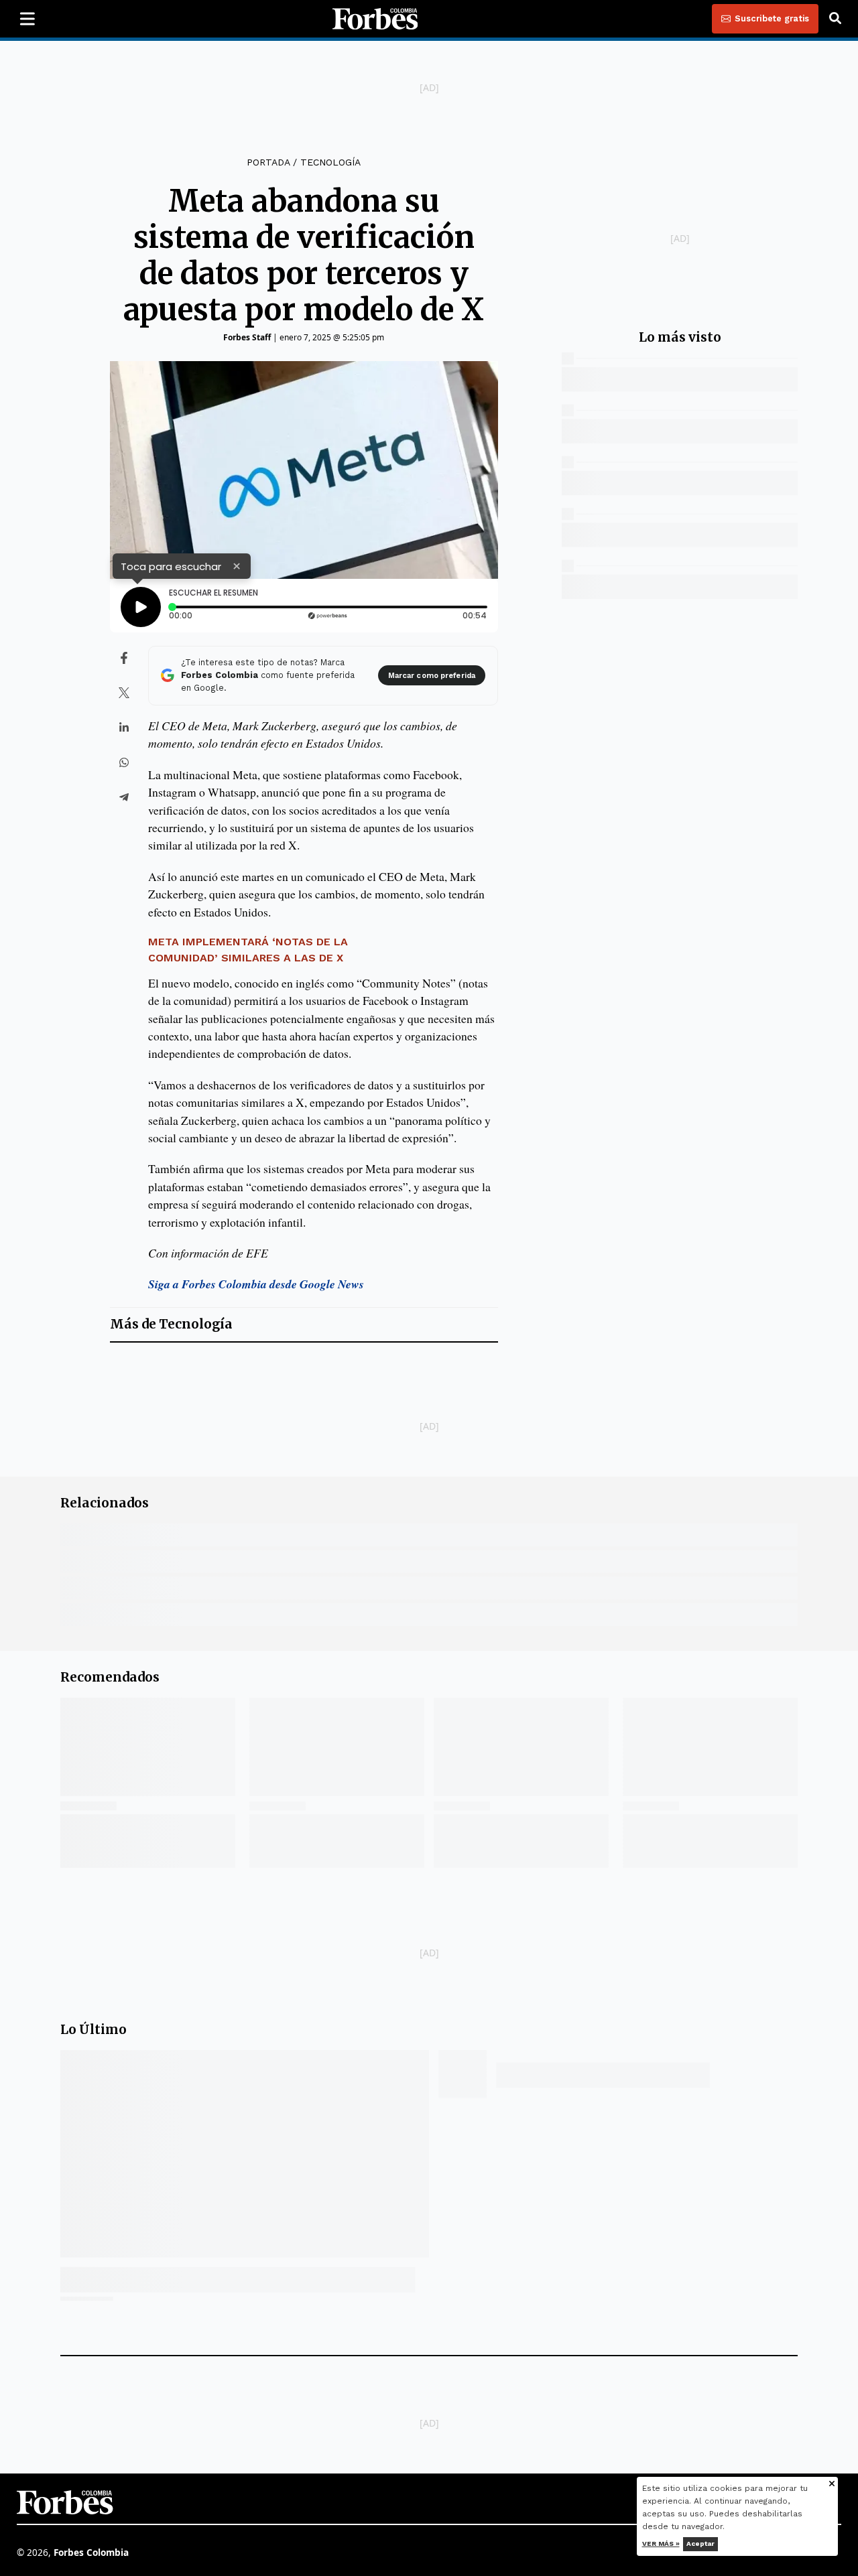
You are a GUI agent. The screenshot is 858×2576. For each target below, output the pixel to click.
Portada (268, 162)
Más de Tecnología (171, 1324)
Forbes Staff (247, 337)
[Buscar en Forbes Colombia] (835, 19)
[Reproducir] (141, 607)
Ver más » (661, 2544)
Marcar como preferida (432, 676)
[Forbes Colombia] (375, 19)
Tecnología (330, 162)
